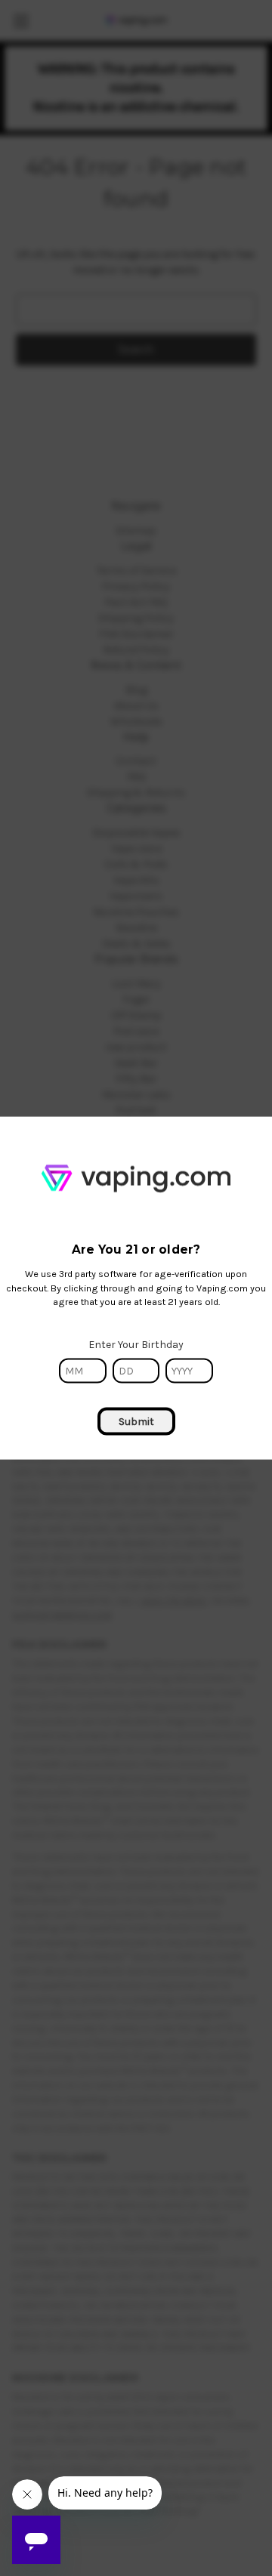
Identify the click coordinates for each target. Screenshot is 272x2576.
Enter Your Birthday (136, 1345)
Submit (136, 1422)
